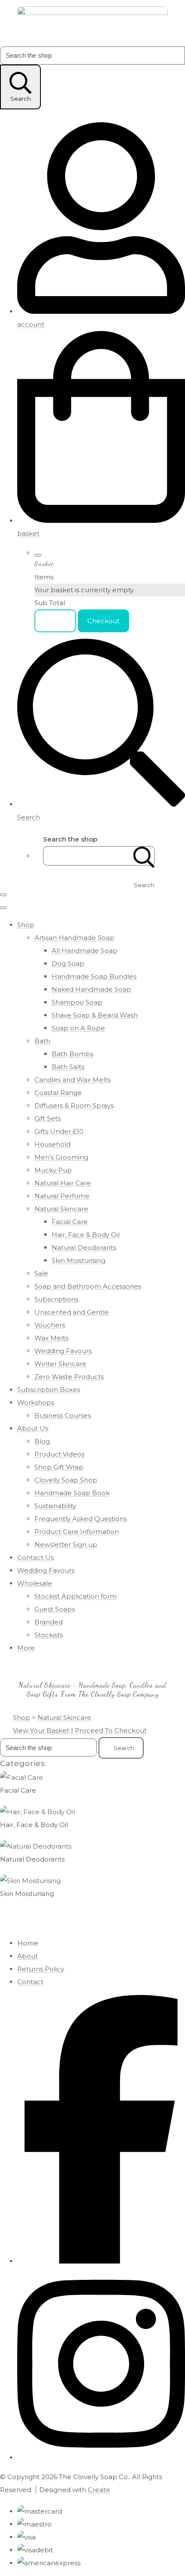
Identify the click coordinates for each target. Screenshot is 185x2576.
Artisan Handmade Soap (74, 938)
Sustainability (55, 1506)
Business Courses (63, 1415)
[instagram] (101, 2457)
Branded (49, 1622)
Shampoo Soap (77, 1002)
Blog (42, 1441)
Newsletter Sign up (66, 1545)
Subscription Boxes (49, 1390)
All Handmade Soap (85, 951)
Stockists (49, 1635)
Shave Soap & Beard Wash (95, 1015)
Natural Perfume (62, 1196)
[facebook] (101, 2261)
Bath (42, 1041)
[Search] (144, 856)
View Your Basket (41, 1730)
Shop (26, 925)
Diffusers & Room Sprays (74, 1106)
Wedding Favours (63, 1351)
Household (52, 1144)
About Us (33, 1428)
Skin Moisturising (79, 1260)
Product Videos (59, 1454)
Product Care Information (77, 1532)
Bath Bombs (72, 1054)
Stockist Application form (76, 1596)
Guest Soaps (55, 1609)
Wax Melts (51, 1338)
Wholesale (35, 1583)
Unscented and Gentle (72, 1312)
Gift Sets (48, 1118)
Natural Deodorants (84, 1248)
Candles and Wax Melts (72, 1080)
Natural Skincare (61, 1209)
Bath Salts (68, 1067)
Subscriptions (56, 1299)
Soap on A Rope (78, 1028)
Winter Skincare (60, 1364)
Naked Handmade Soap (91, 989)
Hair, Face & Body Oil (86, 1235)
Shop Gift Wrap (59, 1467)
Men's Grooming (61, 1157)
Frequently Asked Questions (81, 1519)
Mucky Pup (53, 1170)
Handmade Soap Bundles (94, 976)
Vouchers (50, 1325)
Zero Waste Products (69, 1377)
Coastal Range (58, 1093)
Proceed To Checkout (111, 1730)
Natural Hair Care (63, 1183)
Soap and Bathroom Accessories (88, 1286)
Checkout (103, 621)
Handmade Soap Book (72, 1493)
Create (99, 2490)
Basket (55, 621)
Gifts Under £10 (59, 1131)
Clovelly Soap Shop (66, 1480)
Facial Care (70, 1222)
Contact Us (35, 1557)
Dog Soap (68, 963)
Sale (41, 1273)
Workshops (36, 1402)
